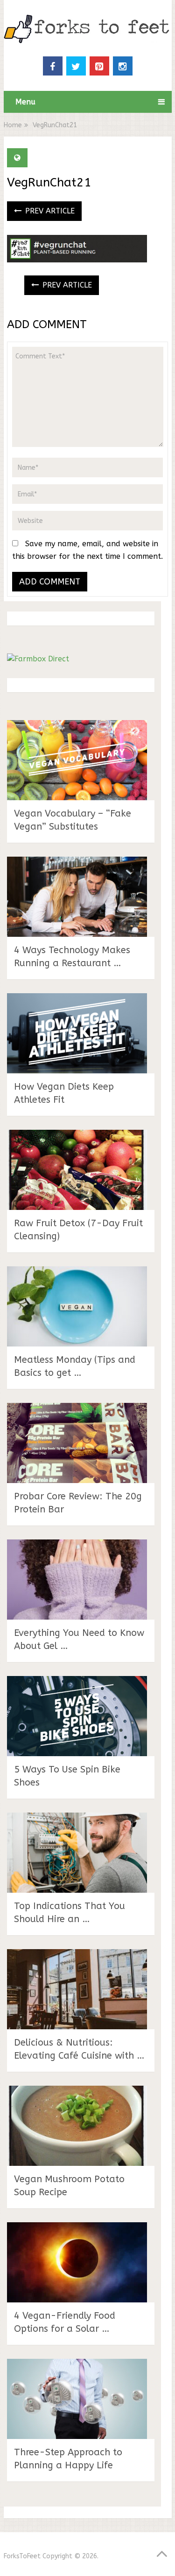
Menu (25, 102)
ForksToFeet (22, 2556)
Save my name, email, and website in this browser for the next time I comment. (87, 550)
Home (13, 125)
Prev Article (49, 211)
